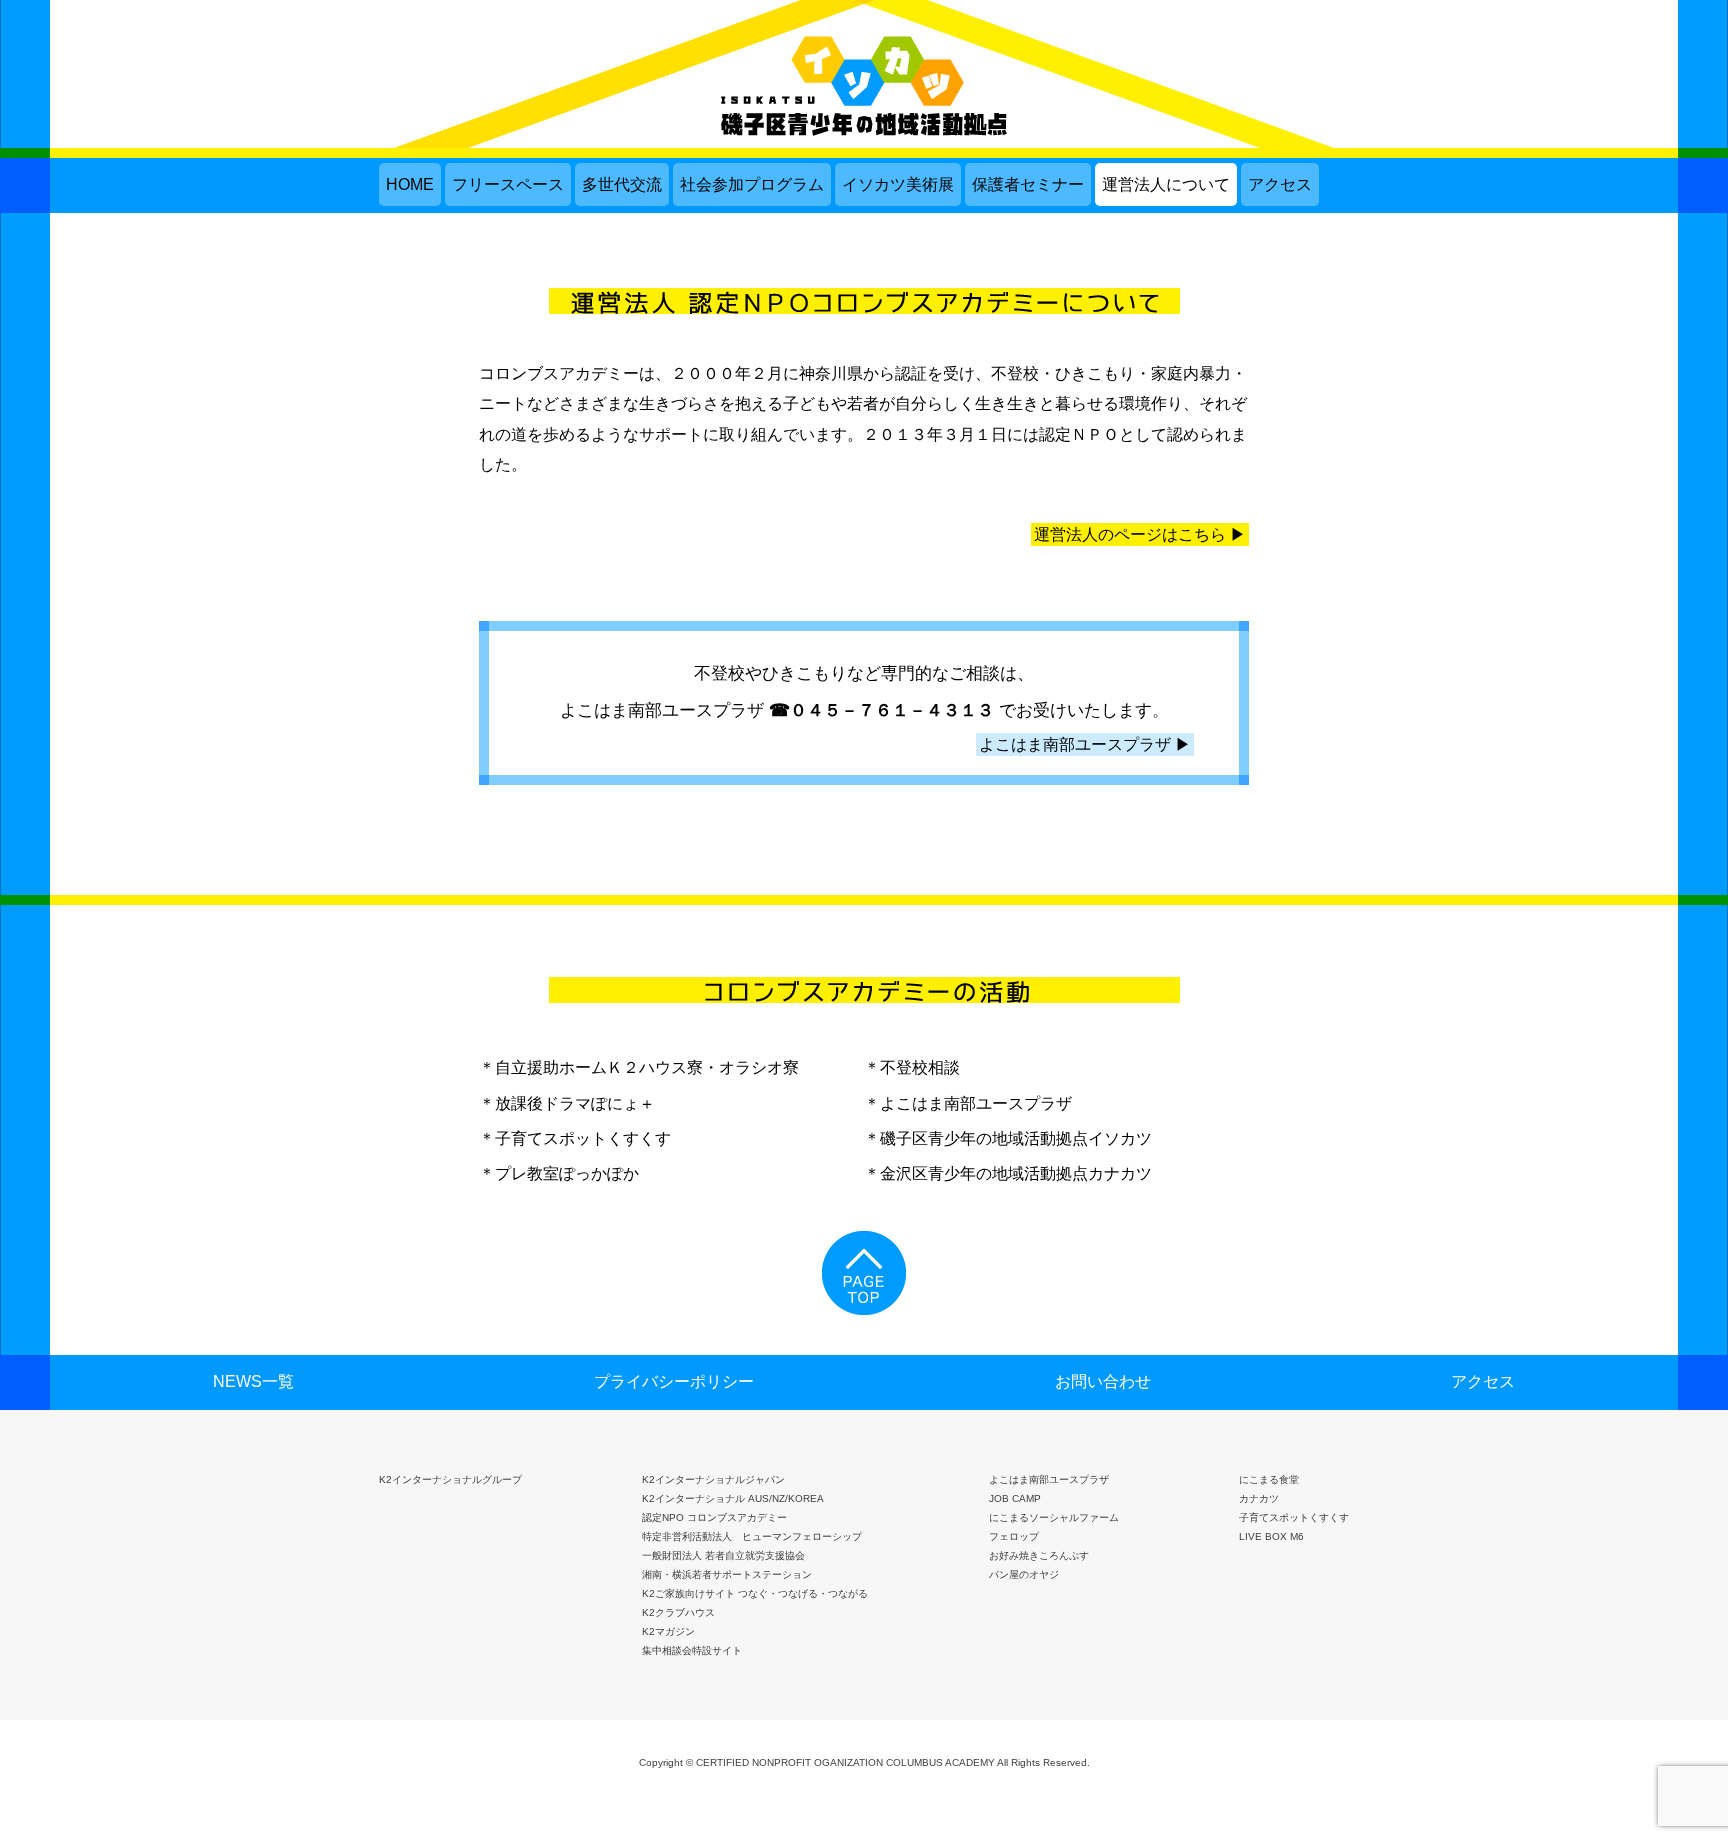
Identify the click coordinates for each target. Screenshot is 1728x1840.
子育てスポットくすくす (1294, 1517)
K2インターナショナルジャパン (713, 1479)
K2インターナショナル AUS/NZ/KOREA (733, 1498)
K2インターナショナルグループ (450, 1479)
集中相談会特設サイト (692, 1650)
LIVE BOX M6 (1271, 1536)
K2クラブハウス (678, 1612)
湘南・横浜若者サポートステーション (727, 1574)
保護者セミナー (1028, 184)
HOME (410, 184)
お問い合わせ (1103, 1381)
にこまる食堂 (1269, 1479)
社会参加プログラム (752, 184)
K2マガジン (668, 1631)
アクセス (1280, 184)
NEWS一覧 (253, 1381)
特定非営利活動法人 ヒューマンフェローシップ (752, 1536)
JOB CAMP (1015, 1498)
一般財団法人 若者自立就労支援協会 (723, 1555)
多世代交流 (622, 184)
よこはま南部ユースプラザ (1049, 1479)
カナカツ (1259, 1498)
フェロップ (1014, 1536)
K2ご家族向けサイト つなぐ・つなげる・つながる (755, 1593)
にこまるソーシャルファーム (1054, 1517)
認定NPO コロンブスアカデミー (714, 1517)
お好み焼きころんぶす (1039, 1555)
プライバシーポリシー (674, 1381)
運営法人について (1166, 184)
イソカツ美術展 (898, 184)
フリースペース (508, 184)
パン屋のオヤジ (1024, 1574)
